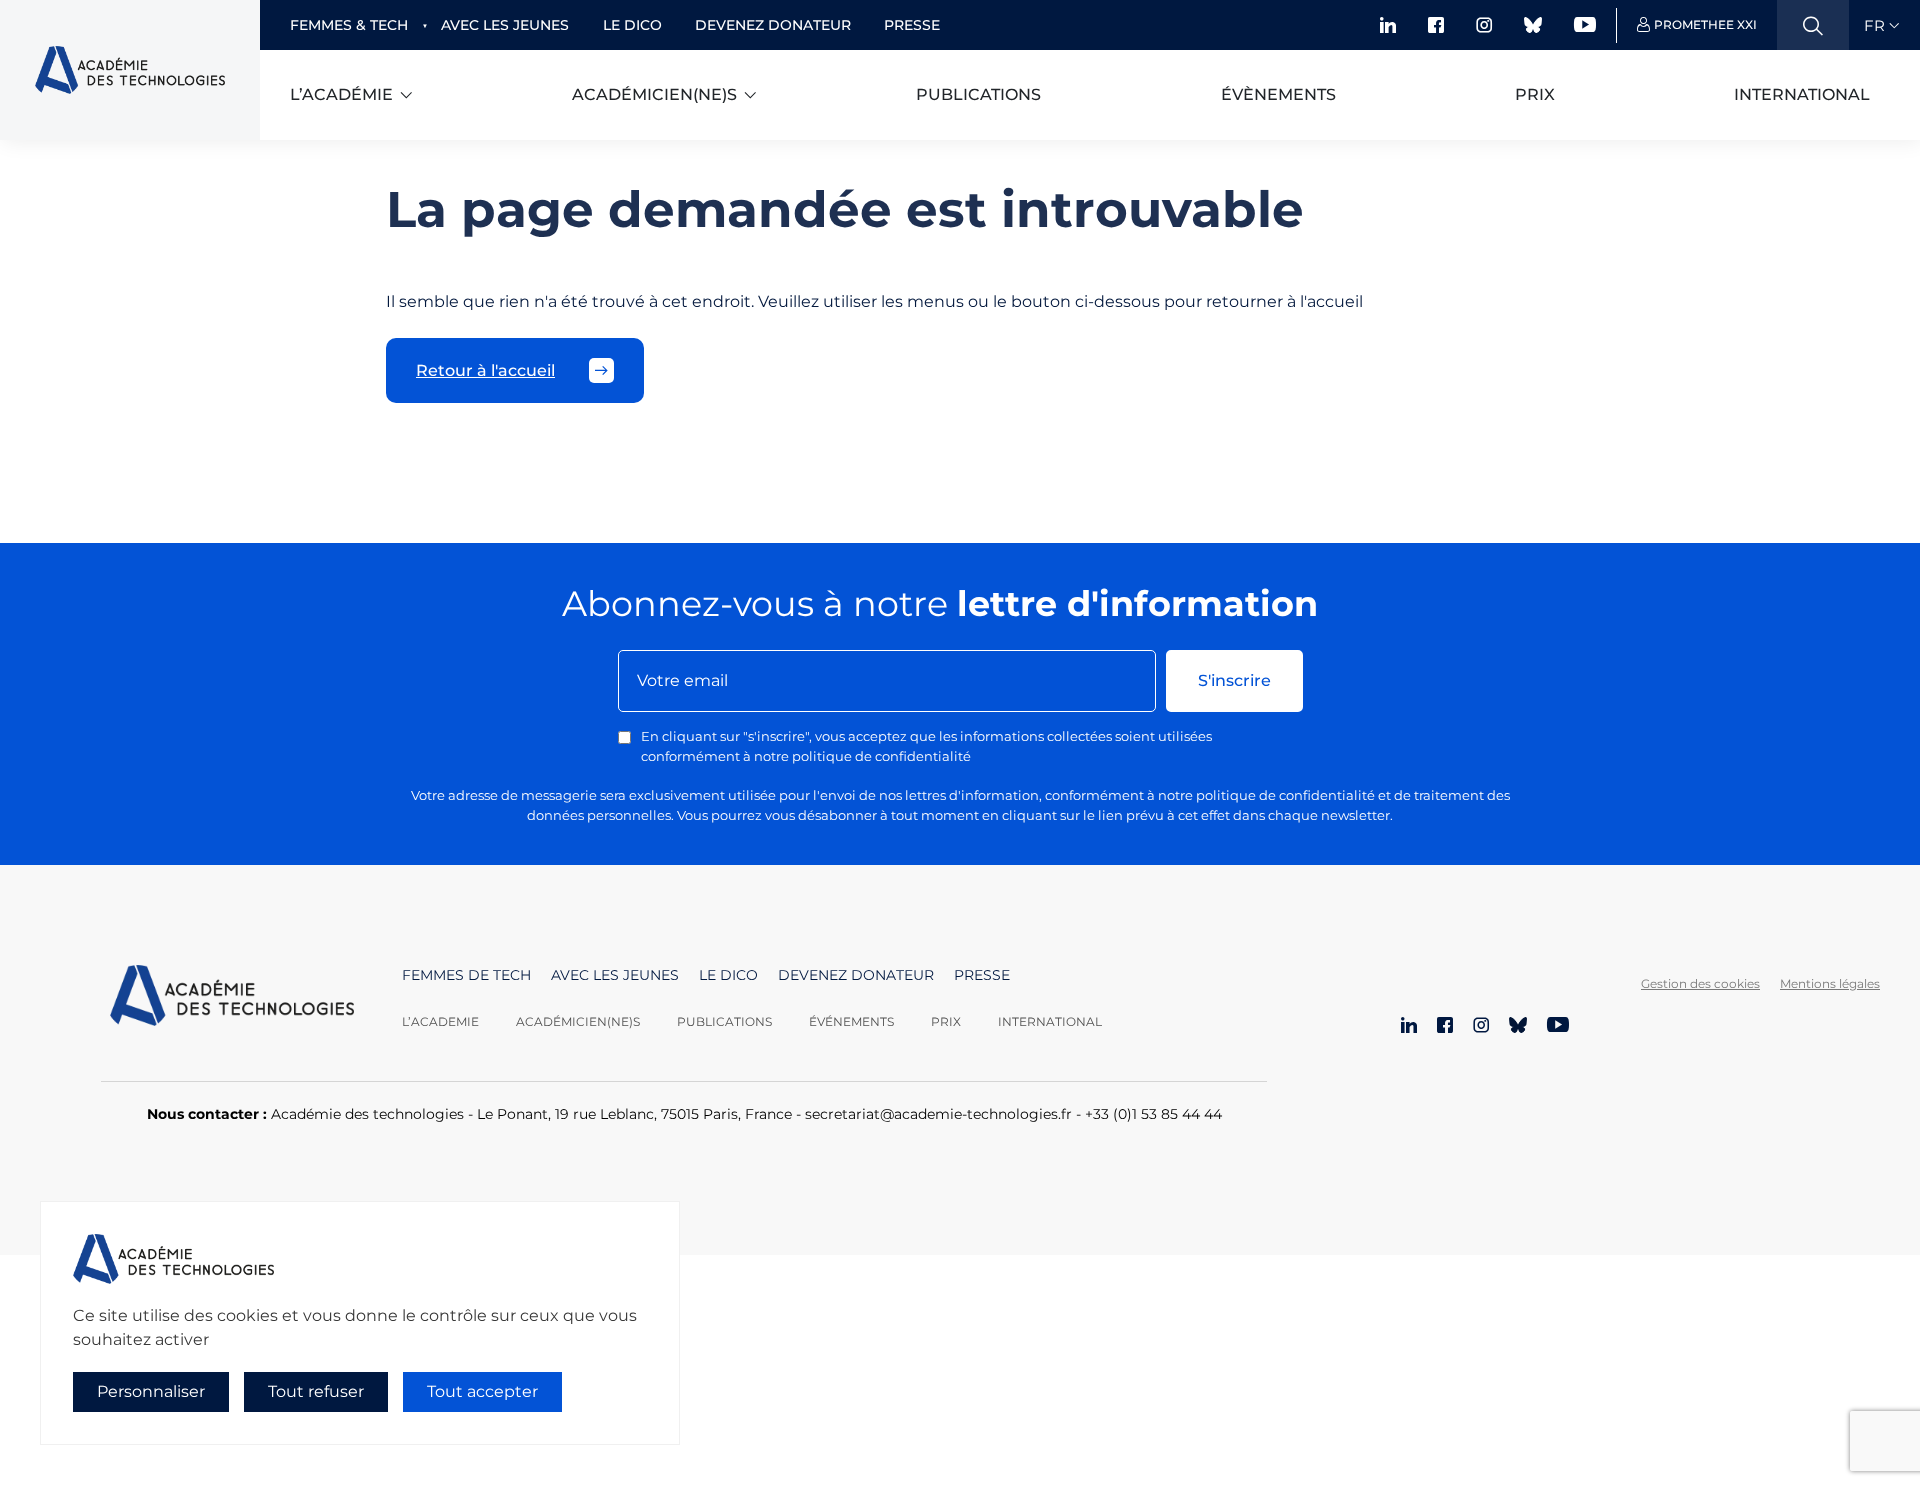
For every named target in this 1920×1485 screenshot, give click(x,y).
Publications (978, 94)
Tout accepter (482, 1391)
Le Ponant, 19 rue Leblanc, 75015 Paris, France (634, 1114)
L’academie (440, 1021)
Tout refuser (316, 1391)
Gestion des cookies (1700, 983)
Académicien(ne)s (654, 94)
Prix (1535, 94)
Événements (851, 1021)
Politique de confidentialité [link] (128, 1431)
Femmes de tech (466, 975)
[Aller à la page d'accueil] (232, 998)
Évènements (1278, 94)
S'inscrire (1234, 680)
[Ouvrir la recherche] (1813, 25)
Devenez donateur (773, 25)
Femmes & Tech (349, 25)
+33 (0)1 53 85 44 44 (1153, 1114)
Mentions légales (1830, 983)
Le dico (632, 25)
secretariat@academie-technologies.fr (938, 1114)
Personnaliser (151, 1391)
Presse (912, 25)
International (1802, 94)
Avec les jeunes (505, 25)
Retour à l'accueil (485, 370)
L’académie (341, 94)
